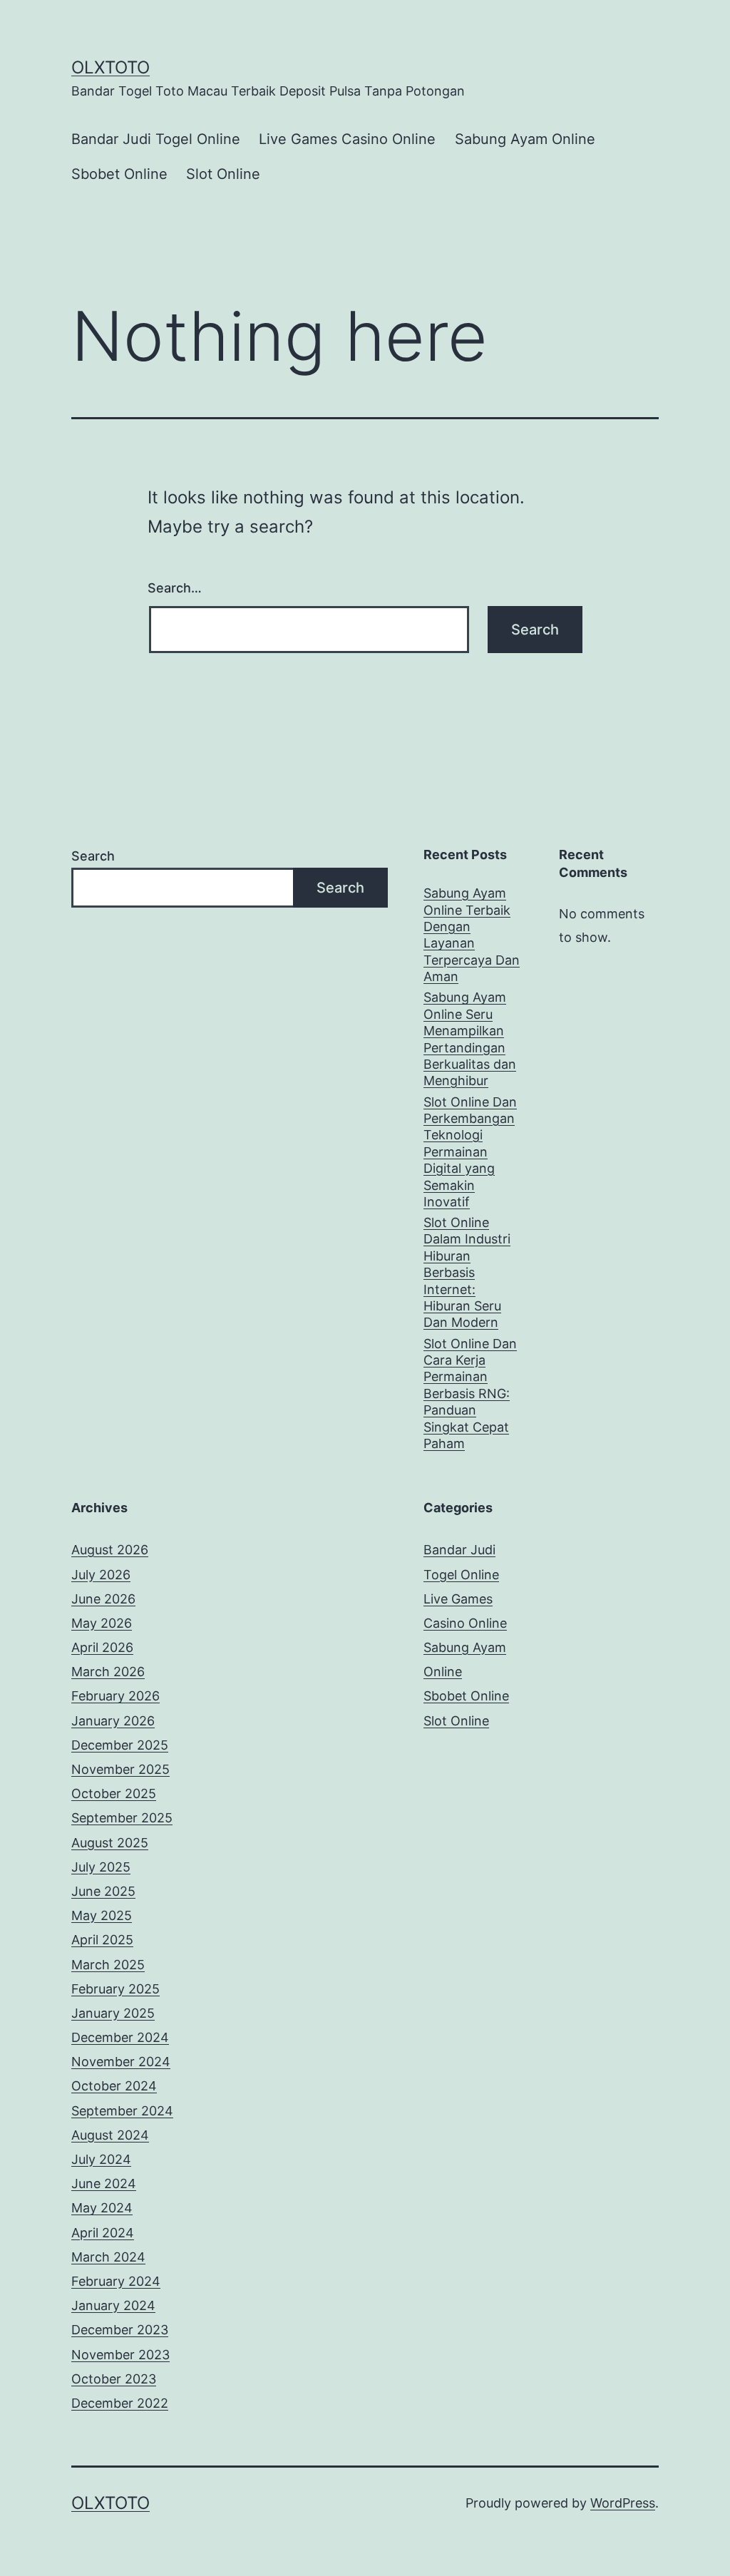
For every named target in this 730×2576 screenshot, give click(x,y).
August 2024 (110, 2135)
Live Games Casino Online (347, 139)
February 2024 (116, 2281)
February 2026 (115, 1696)
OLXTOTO (110, 67)
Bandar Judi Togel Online (156, 139)
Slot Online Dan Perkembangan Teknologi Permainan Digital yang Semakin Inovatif (470, 1152)
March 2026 (108, 1672)
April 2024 (103, 2233)
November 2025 (120, 1769)
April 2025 (102, 1940)
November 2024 (121, 2062)
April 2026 (102, 1647)
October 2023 (114, 2379)
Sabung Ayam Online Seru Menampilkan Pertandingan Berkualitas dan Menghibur (470, 1039)
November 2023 (120, 2355)
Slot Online (223, 174)
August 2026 (110, 1550)
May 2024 (102, 2208)
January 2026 (113, 1721)
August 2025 (110, 1843)
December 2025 (120, 1745)
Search (93, 856)
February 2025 (115, 1989)
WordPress (623, 2503)
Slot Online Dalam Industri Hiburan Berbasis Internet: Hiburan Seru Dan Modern (467, 1272)
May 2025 (102, 1915)
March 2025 (108, 1965)
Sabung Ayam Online (525, 139)
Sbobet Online (119, 174)
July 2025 (101, 1867)
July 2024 (101, 2159)
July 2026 (101, 1575)
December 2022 (120, 2403)
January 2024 (113, 2305)
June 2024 (104, 2184)
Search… (175, 588)
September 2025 (122, 1818)
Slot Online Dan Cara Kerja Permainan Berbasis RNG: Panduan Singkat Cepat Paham (470, 1394)
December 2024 (120, 2037)
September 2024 (122, 2111)
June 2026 (103, 1599)
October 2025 (114, 1794)
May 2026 (102, 1623)
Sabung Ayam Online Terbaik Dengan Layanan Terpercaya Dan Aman (472, 935)
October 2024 (114, 2086)
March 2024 (108, 2257)
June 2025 (103, 1891)
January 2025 (113, 2013)
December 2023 (120, 2330)
